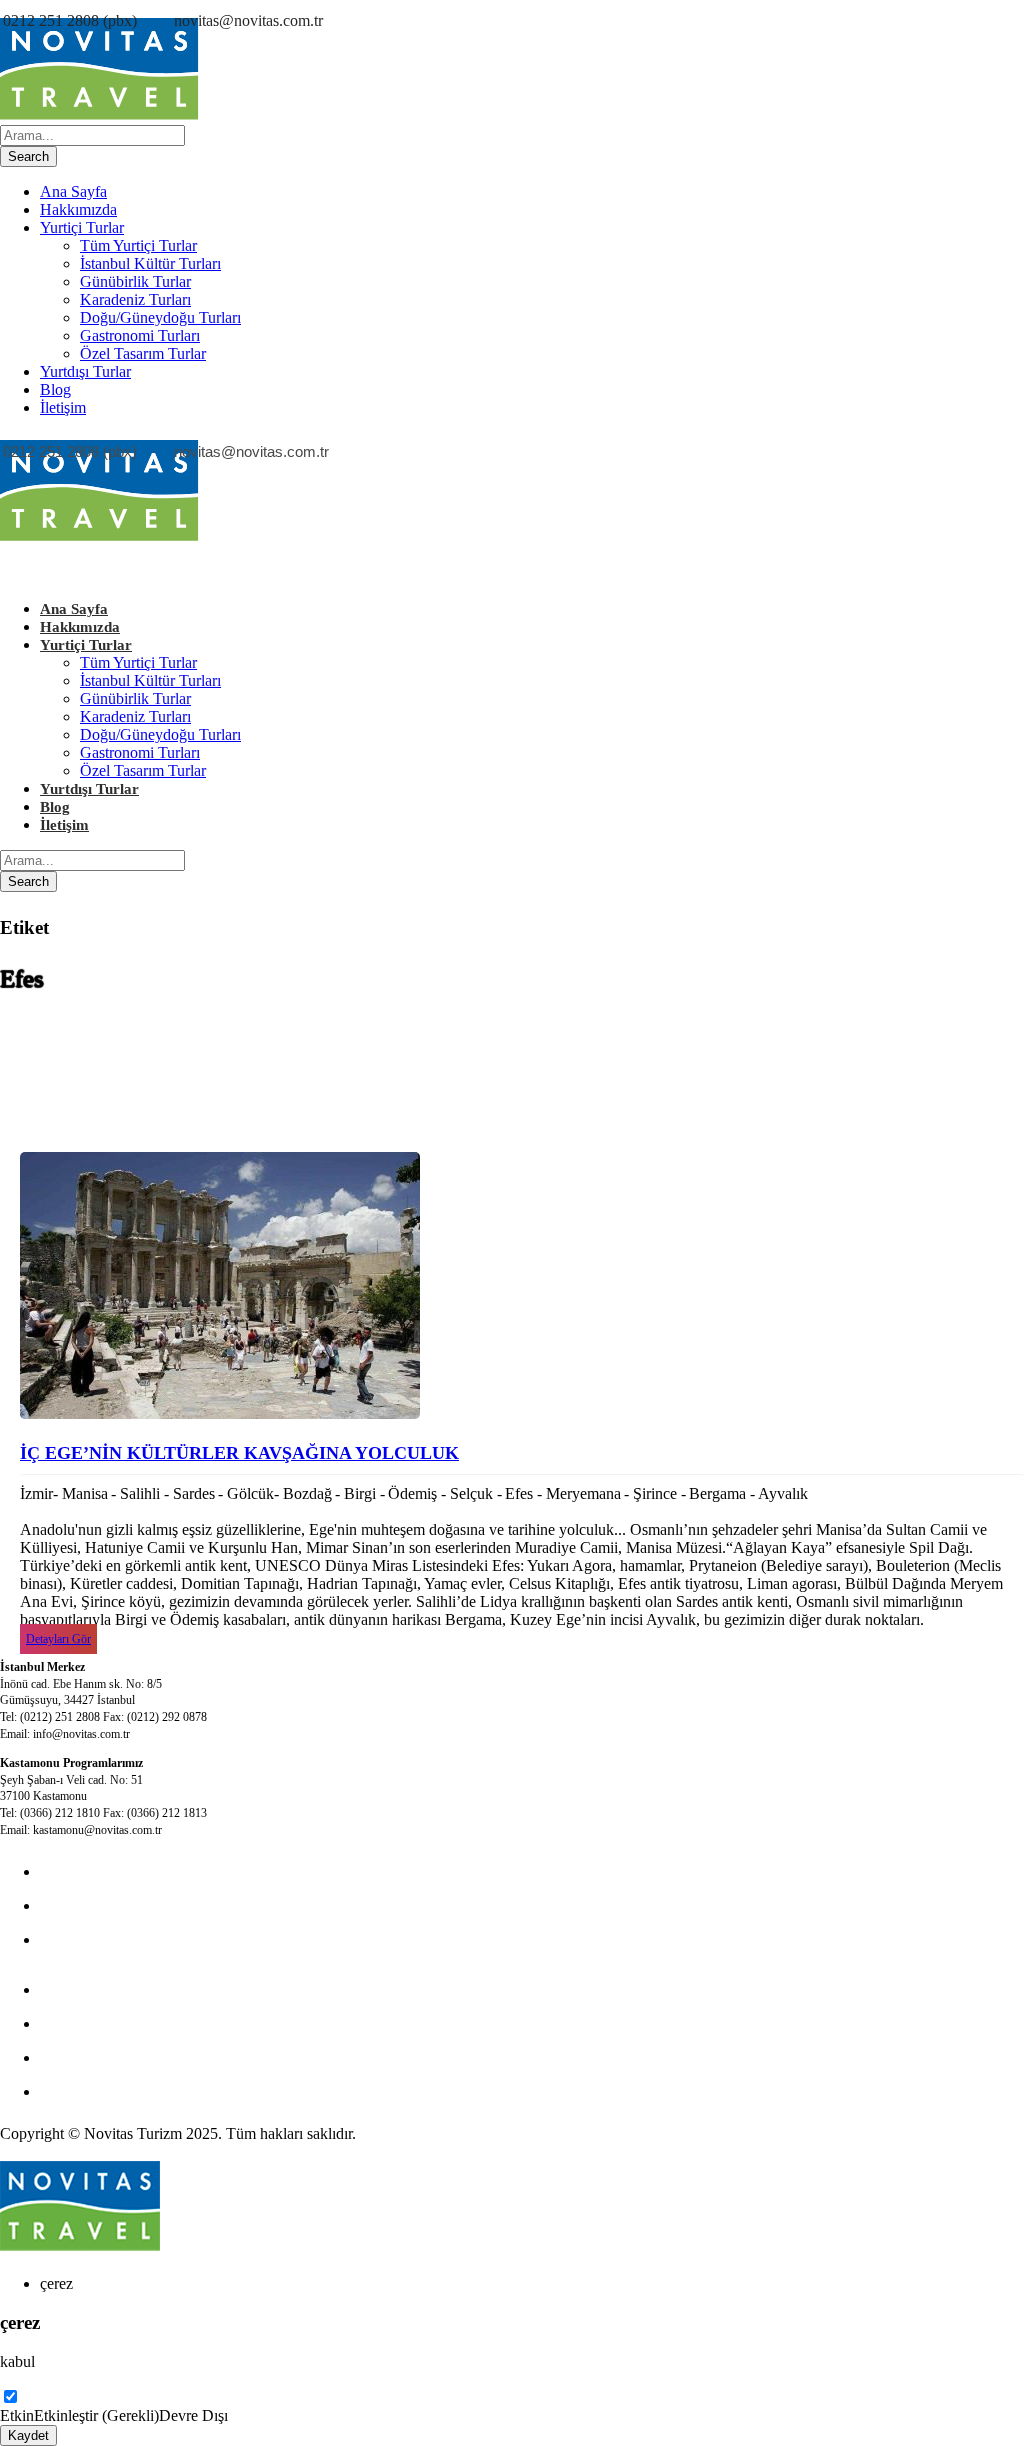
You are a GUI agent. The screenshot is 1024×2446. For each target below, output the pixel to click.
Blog (55, 389)
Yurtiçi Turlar (82, 227)
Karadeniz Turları (135, 299)
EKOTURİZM (88, 1989)
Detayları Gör (58, 1639)
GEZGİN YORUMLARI (121, 2057)
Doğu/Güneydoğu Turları (160, 317)
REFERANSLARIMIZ (115, 2091)
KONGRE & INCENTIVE (128, 1905)
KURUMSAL (86, 1939)
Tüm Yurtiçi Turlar (138, 245)
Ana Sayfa (73, 191)
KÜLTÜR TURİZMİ (108, 1871)
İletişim (63, 407)
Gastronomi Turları (140, 335)
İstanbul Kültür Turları (150, 263)
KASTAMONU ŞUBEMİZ (129, 2023)
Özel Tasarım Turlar (143, 353)
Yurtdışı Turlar (85, 371)
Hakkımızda (78, 209)
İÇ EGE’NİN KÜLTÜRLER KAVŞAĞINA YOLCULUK (239, 1453)
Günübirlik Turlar (135, 281)
